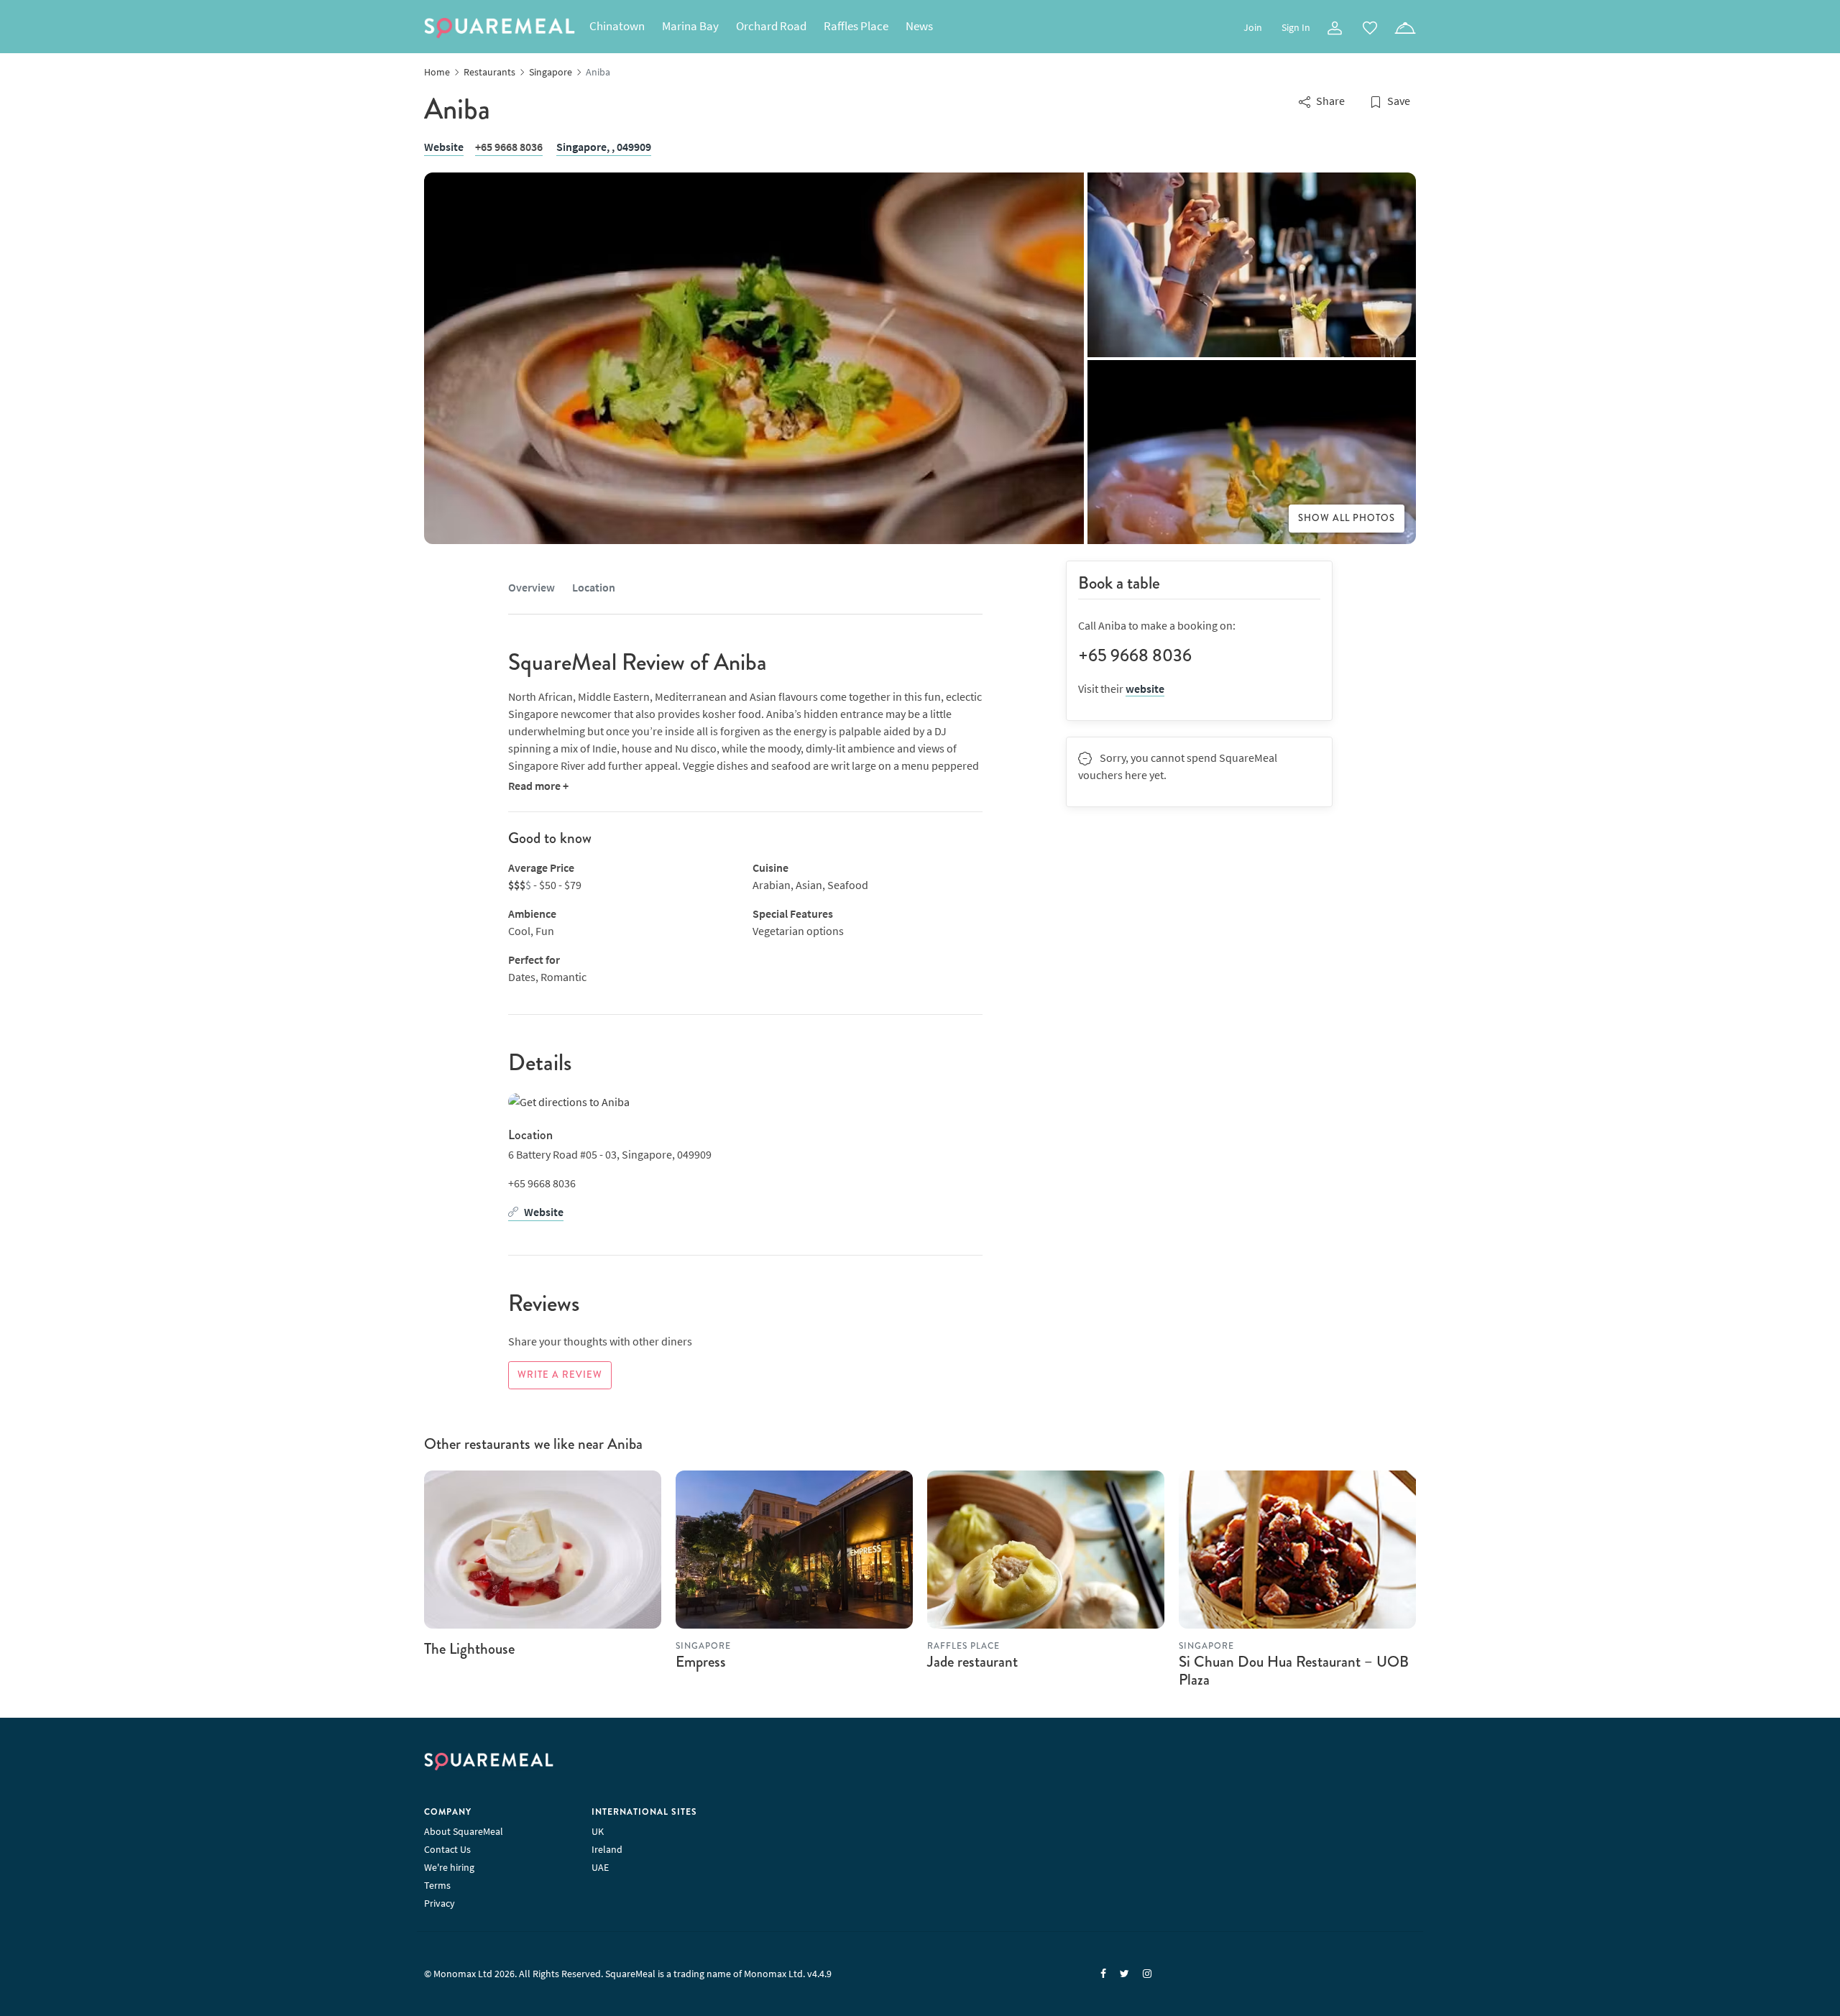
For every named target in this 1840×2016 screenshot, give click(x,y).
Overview (532, 587)
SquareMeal (500, 28)
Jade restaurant (972, 1662)
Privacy (440, 1903)
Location (594, 587)
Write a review (560, 1375)
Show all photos (1347, 518)
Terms (437, 1885)
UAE (600, 1867)
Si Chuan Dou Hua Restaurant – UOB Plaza (1294, 1671)
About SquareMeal (464, 1831)
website (1145, 689)
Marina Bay (690, 26)
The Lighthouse (469, 1649)
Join (1253, 27)
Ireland (607, 1849)
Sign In (1296, 27)
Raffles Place (856, 26)
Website (444, 147)
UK (598, 1831)
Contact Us (447, 1849)
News (919, 26)
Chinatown (617, 26)
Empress (701, 1662)
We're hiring (449, 1867)
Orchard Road (771, 26)
